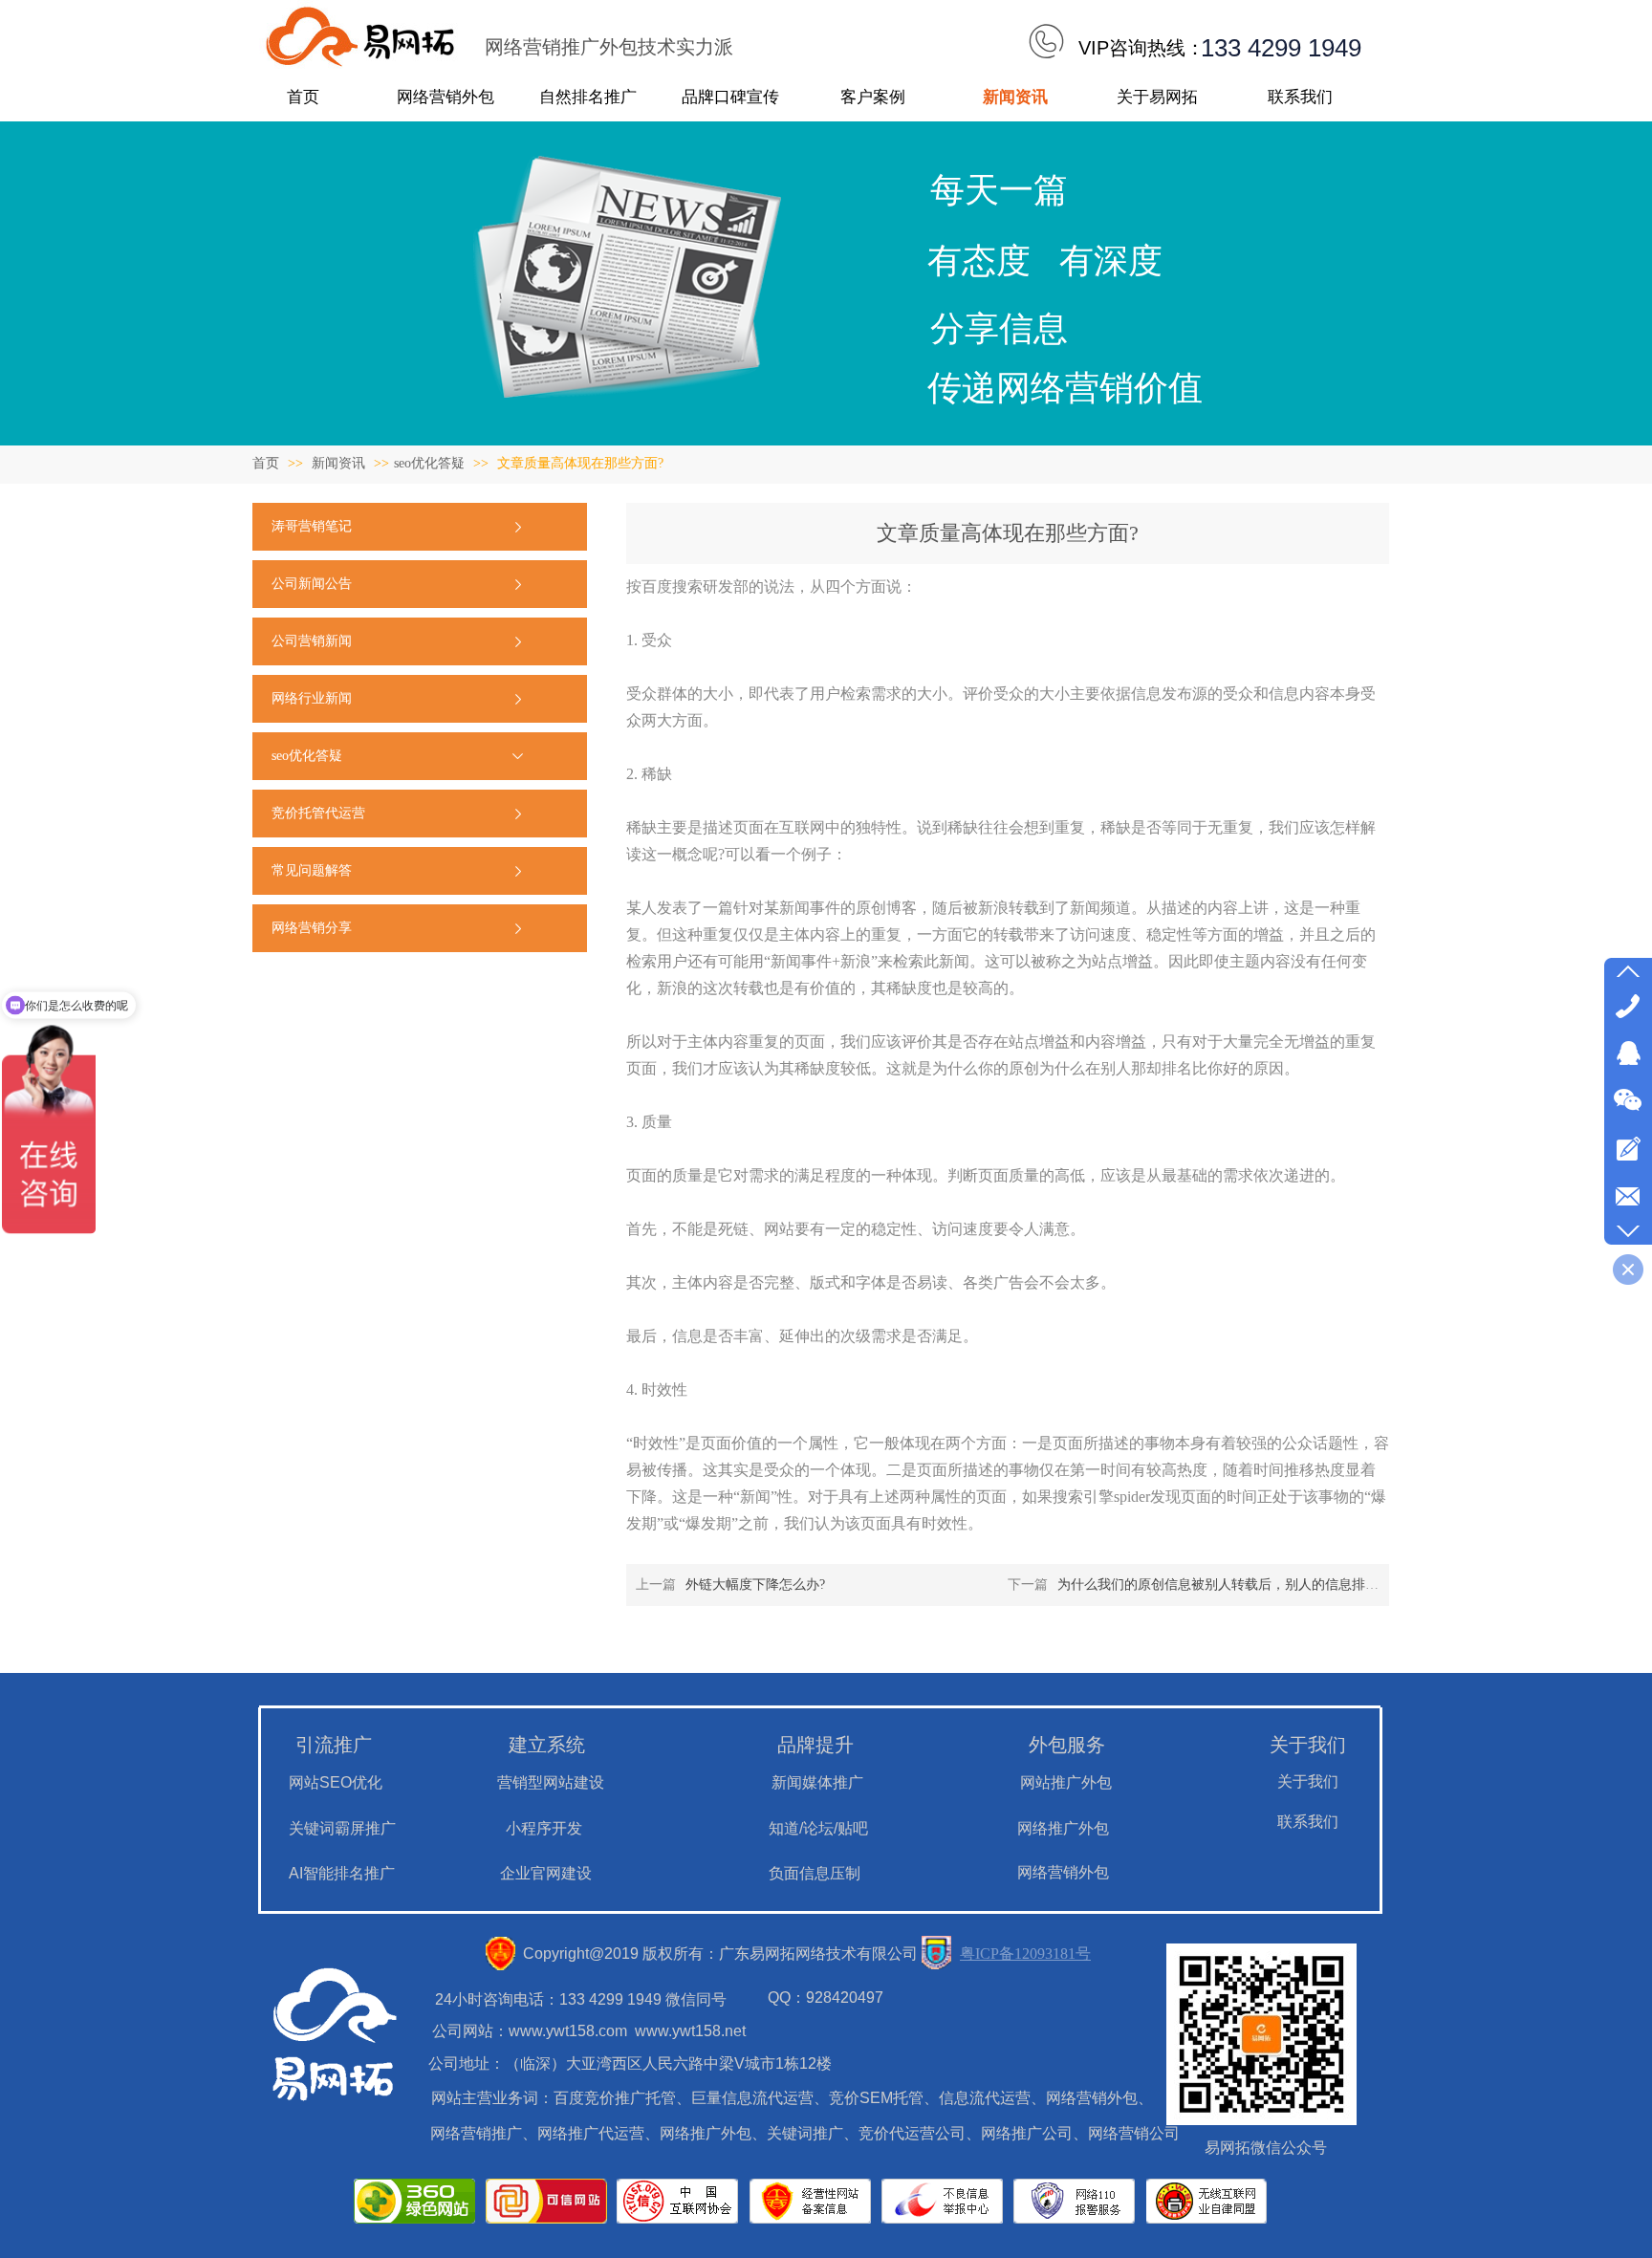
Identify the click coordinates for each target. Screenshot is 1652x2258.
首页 (266, 463)
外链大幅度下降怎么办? (755, 1585)
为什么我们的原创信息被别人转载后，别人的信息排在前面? (1234, 1585)
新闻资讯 (340, 463)
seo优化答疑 (429, 463)
